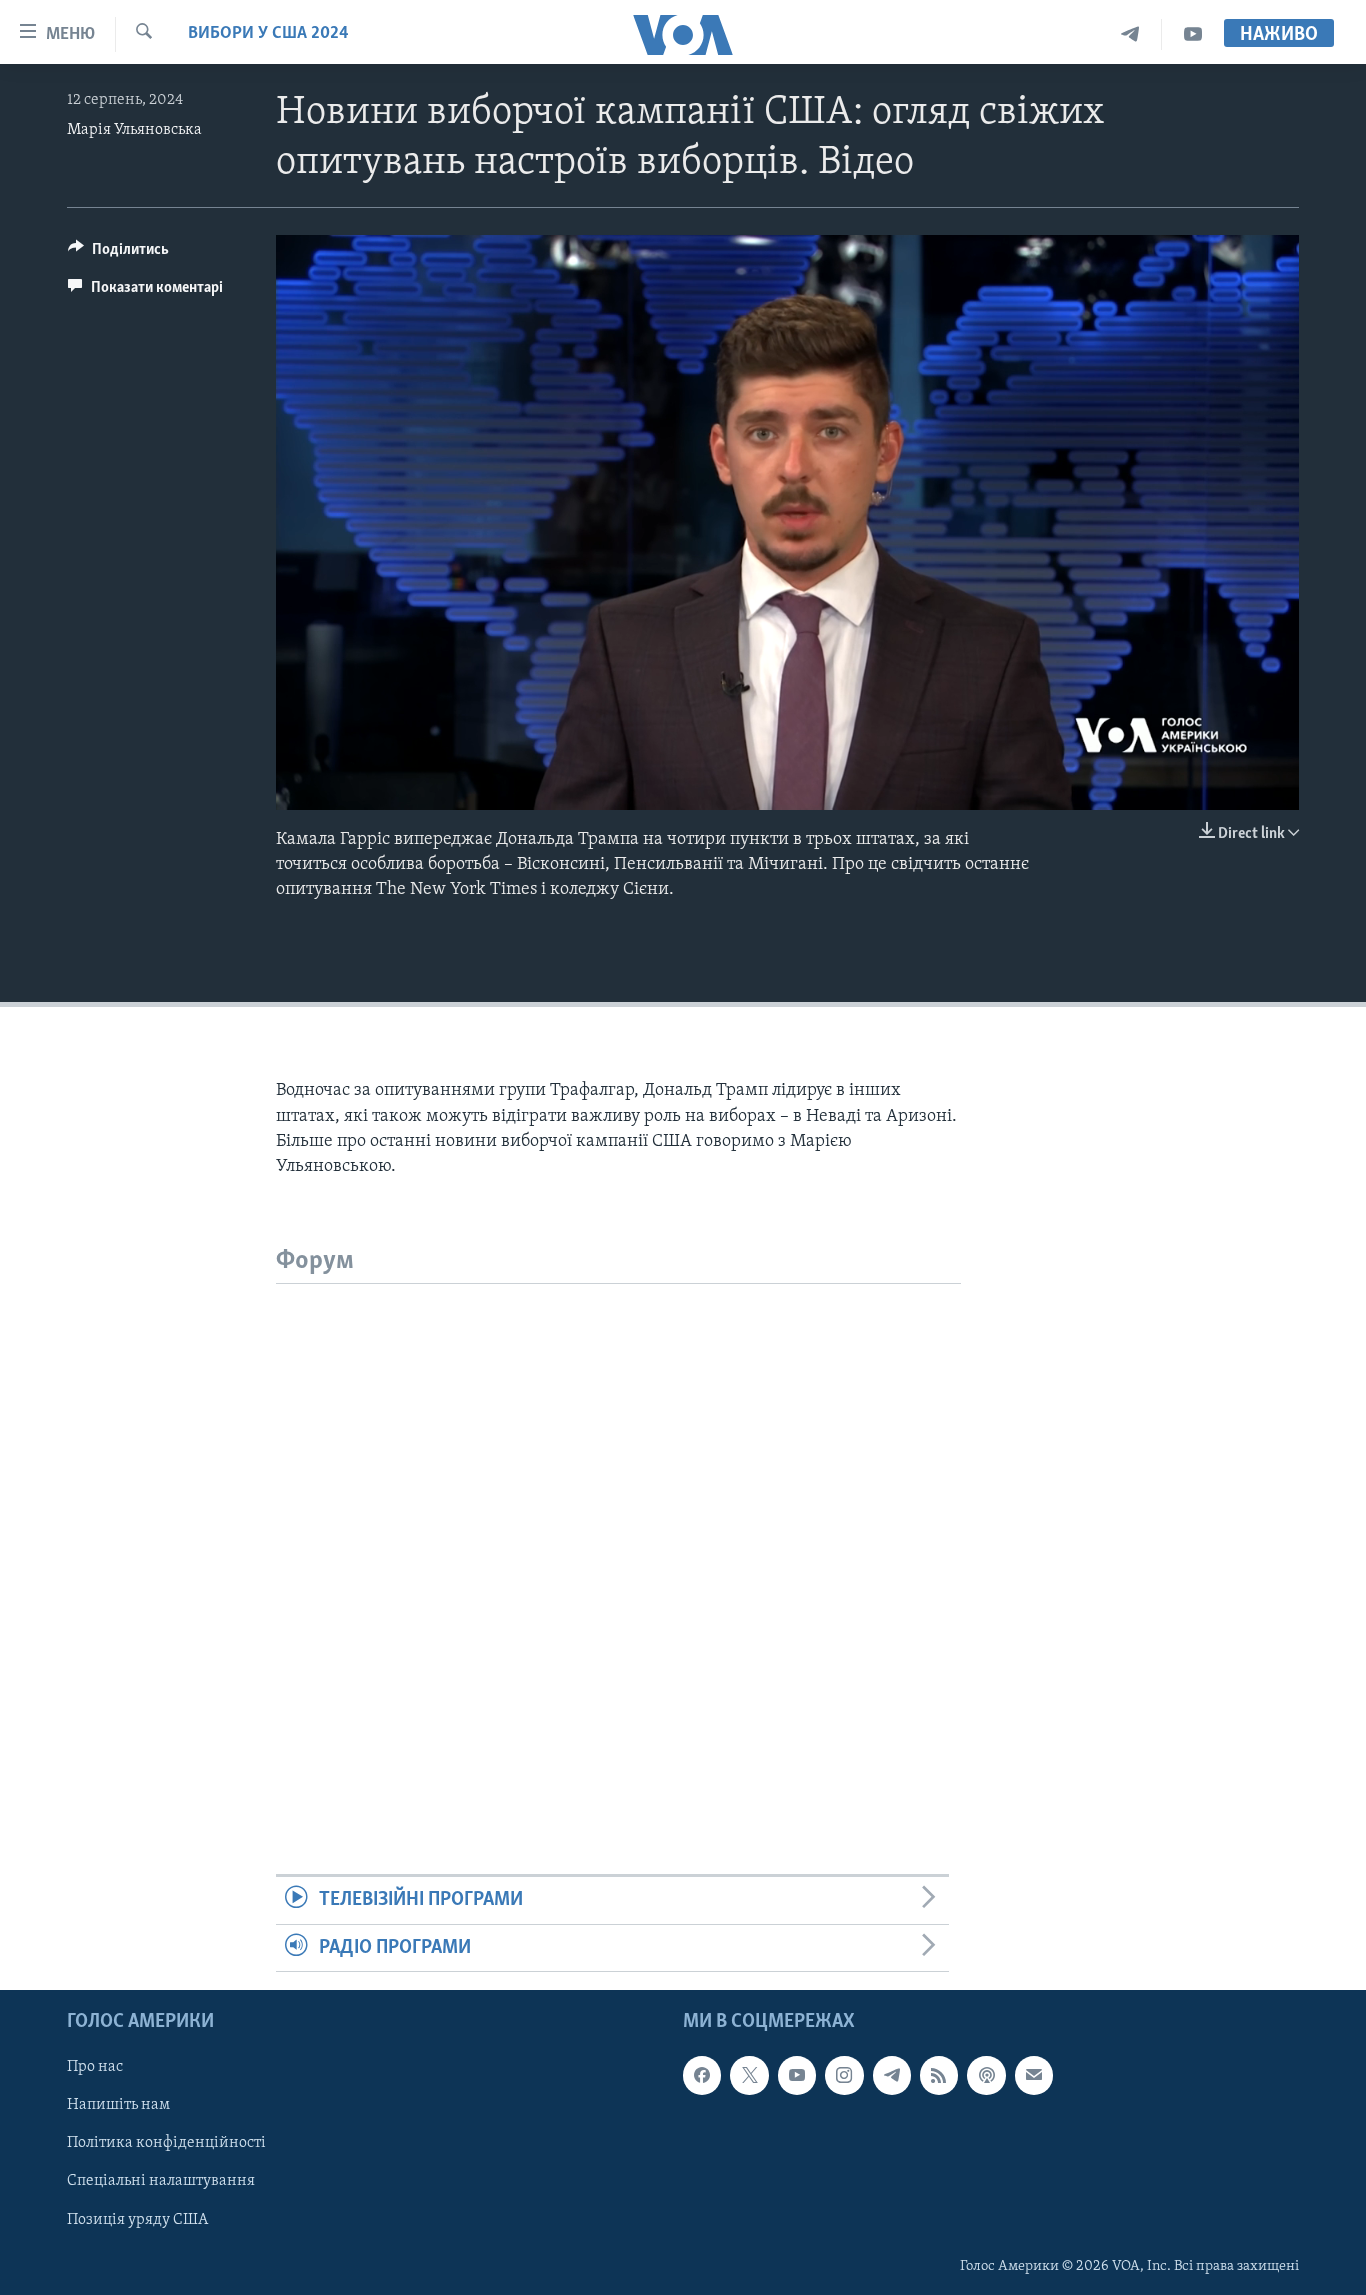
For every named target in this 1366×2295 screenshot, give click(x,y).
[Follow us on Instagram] (844, 2075)
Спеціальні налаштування (161, 2181)
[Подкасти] (986, 2075)
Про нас (95, 2067)
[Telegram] (1130, 34)
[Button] (118, 254)
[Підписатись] (1034, 2075)
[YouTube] (1193, 34)
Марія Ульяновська (134, 130)
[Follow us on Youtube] (797, 2075)
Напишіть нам (118, 2105)
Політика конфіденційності (166, 2143)
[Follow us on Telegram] (892, 2075)
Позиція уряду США (137, 2220)
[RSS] (939, 2075)
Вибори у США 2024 (268, 34)
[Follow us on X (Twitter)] (749, 2075)
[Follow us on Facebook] (702, 2075)
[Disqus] (618, 1534)
